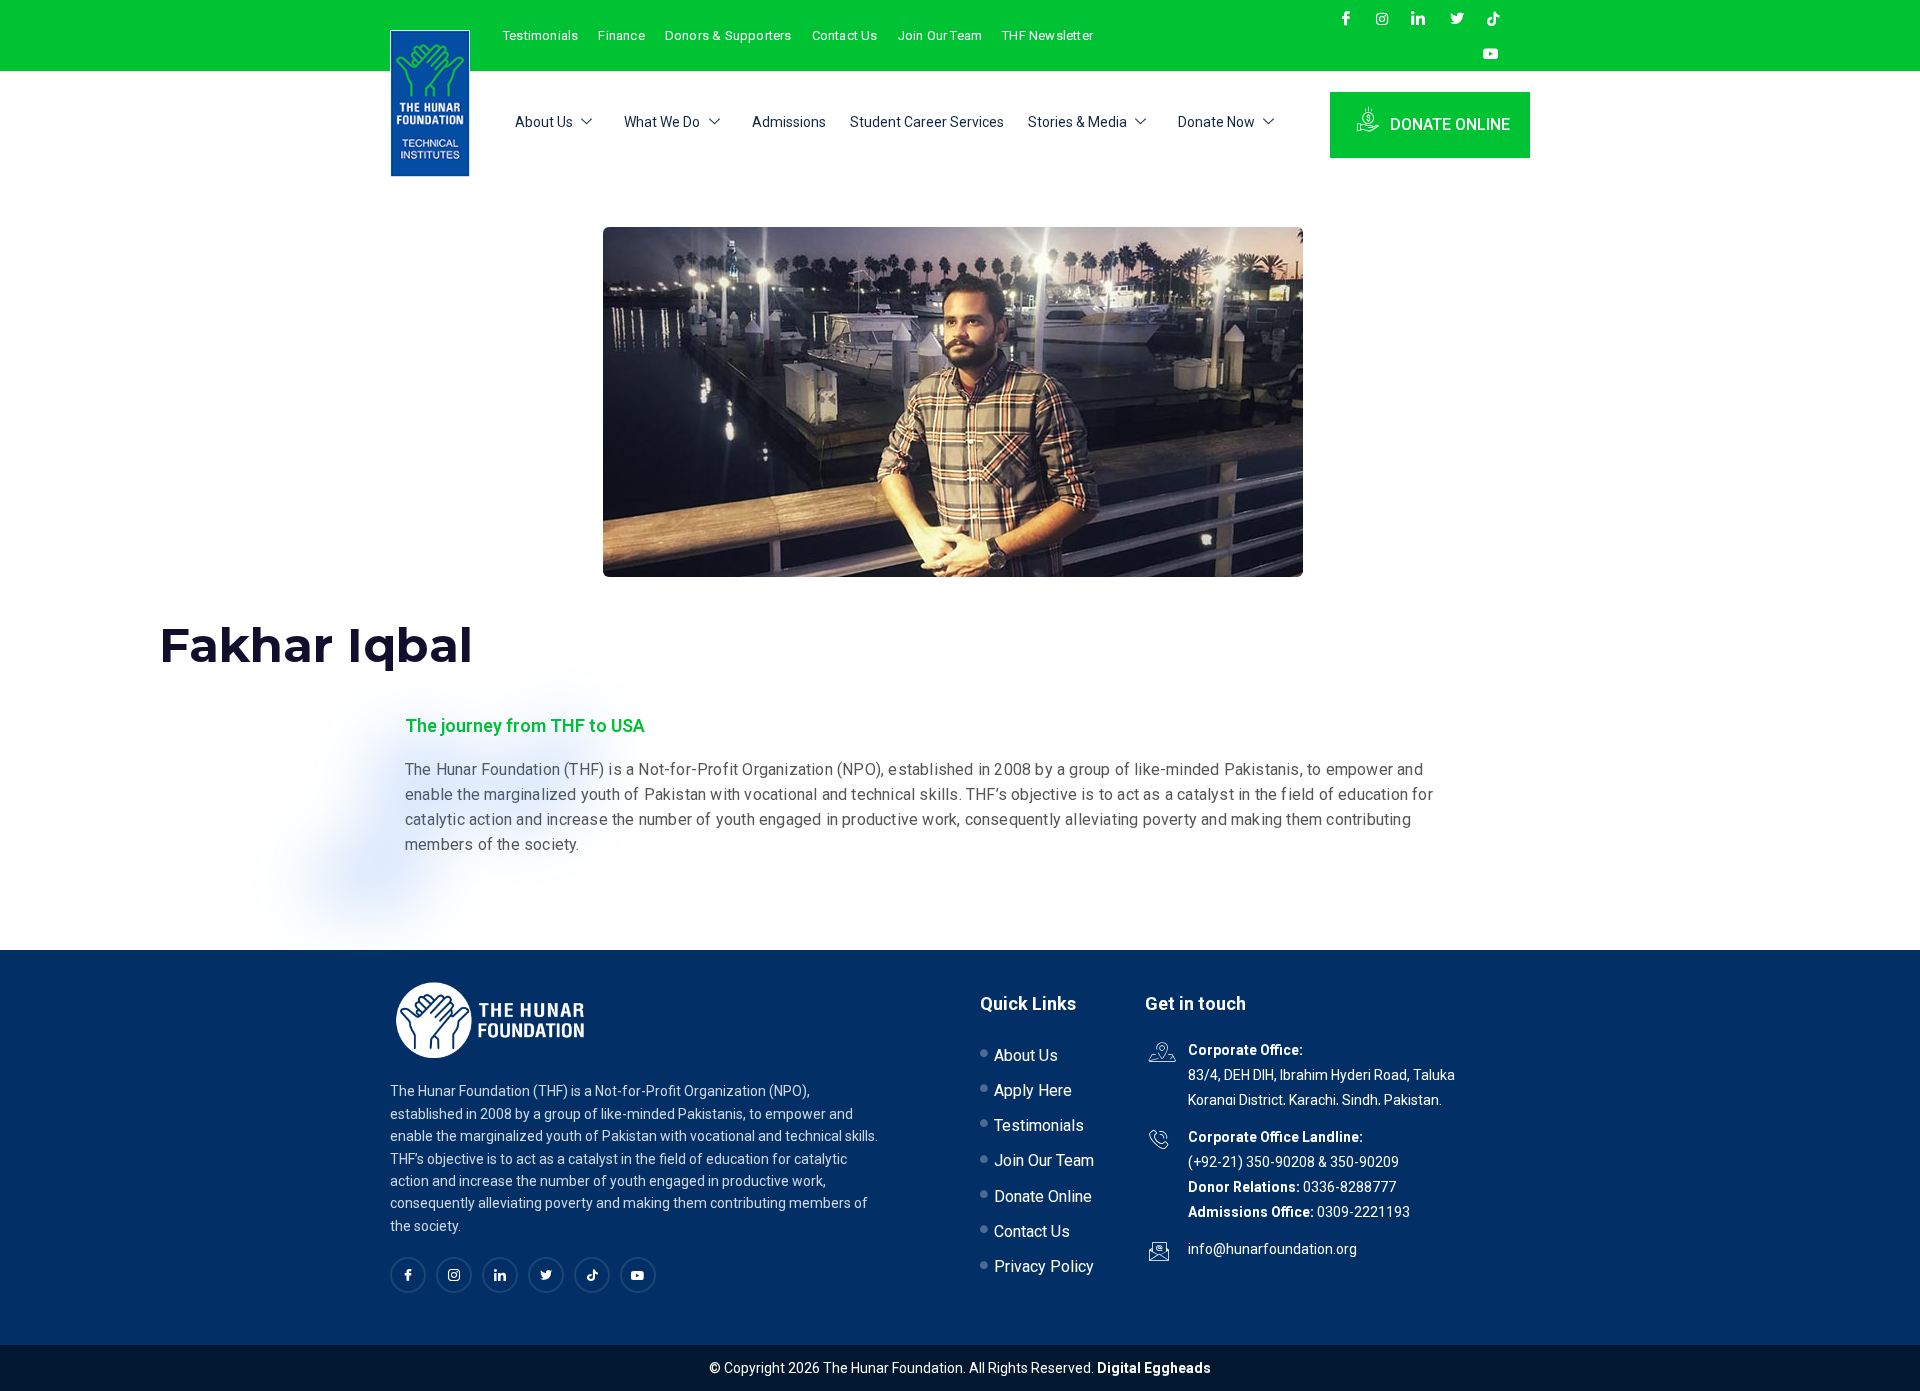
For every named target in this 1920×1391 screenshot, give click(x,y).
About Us (544, 122)
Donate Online (1450, 124)
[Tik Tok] (1496, 18)
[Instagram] (1385, 18)
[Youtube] (1494, 54)
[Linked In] (500, 1275)
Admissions (789, 122)
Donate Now (1216, 122)
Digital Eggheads (1154, 1368)
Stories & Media (1077, 122)
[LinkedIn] (1421, 18)
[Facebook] (1349, 18)
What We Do (662, 122)
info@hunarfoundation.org (1272, 1249)
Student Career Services (927, 122)
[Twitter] (1460, 18)
